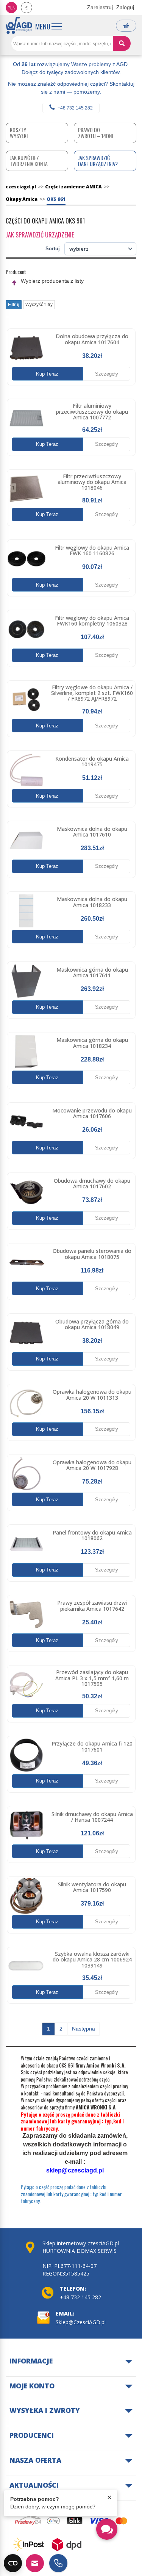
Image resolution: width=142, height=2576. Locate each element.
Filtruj (14, 305)
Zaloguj (125, 7)
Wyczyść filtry (39, 305)
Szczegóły (107, 374)
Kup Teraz (47, 374)
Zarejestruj (100, 7)
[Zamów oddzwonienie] (58, 2563)
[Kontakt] (35, 2563)
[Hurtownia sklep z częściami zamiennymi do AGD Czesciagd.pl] (19, 25)
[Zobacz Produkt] (26, 348)
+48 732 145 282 (75, 108)
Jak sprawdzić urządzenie (40, 235)
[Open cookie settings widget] (13, 2563)
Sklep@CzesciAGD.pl (81, 2322)
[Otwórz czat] (107, 2529)
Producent (16, 272)
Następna (83, 2029)
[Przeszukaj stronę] (122, 43)
